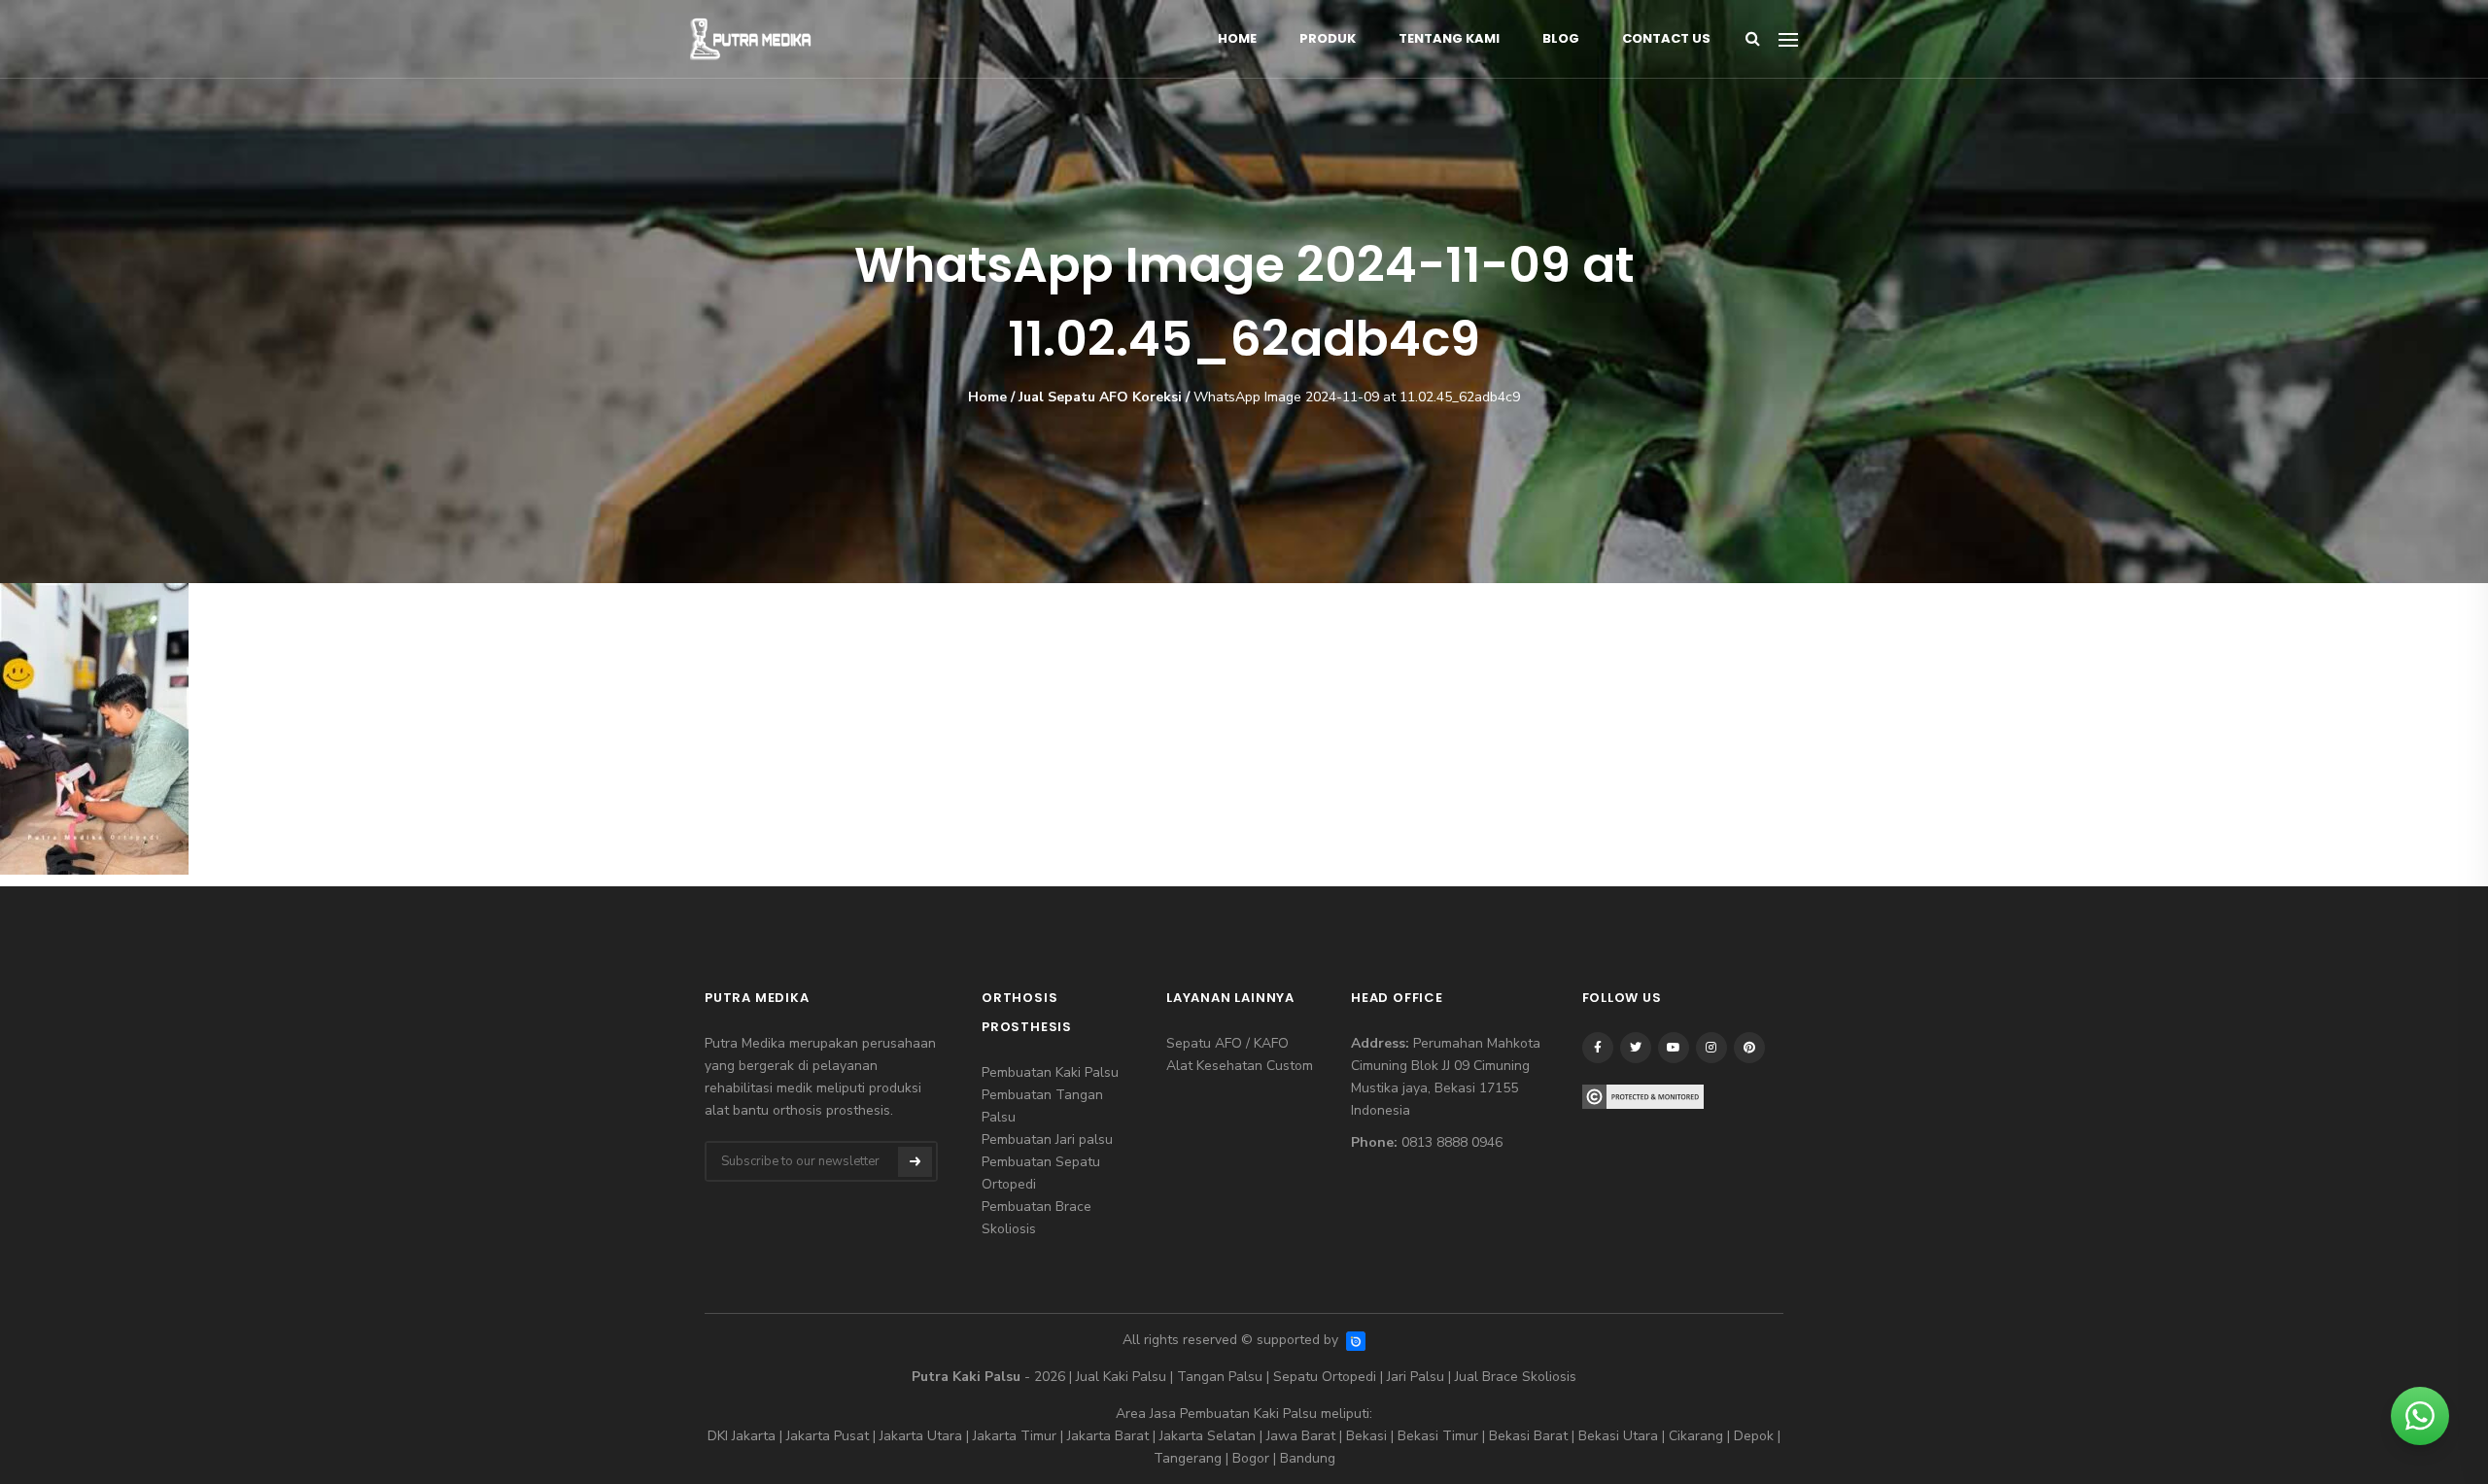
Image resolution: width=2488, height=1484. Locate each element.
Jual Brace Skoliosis (1516, 1377)
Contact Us (1666, 38)
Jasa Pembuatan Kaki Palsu (1233, 1414)
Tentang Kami (1449, 38)
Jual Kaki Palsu (1121, 1377)
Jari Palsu (1416, 1377)
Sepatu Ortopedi (1325, 1377)
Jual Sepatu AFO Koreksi (1100, 397)
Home (1237, 38)
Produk (1328, 38)
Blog (1561, 38)
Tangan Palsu (1220, 1377)
